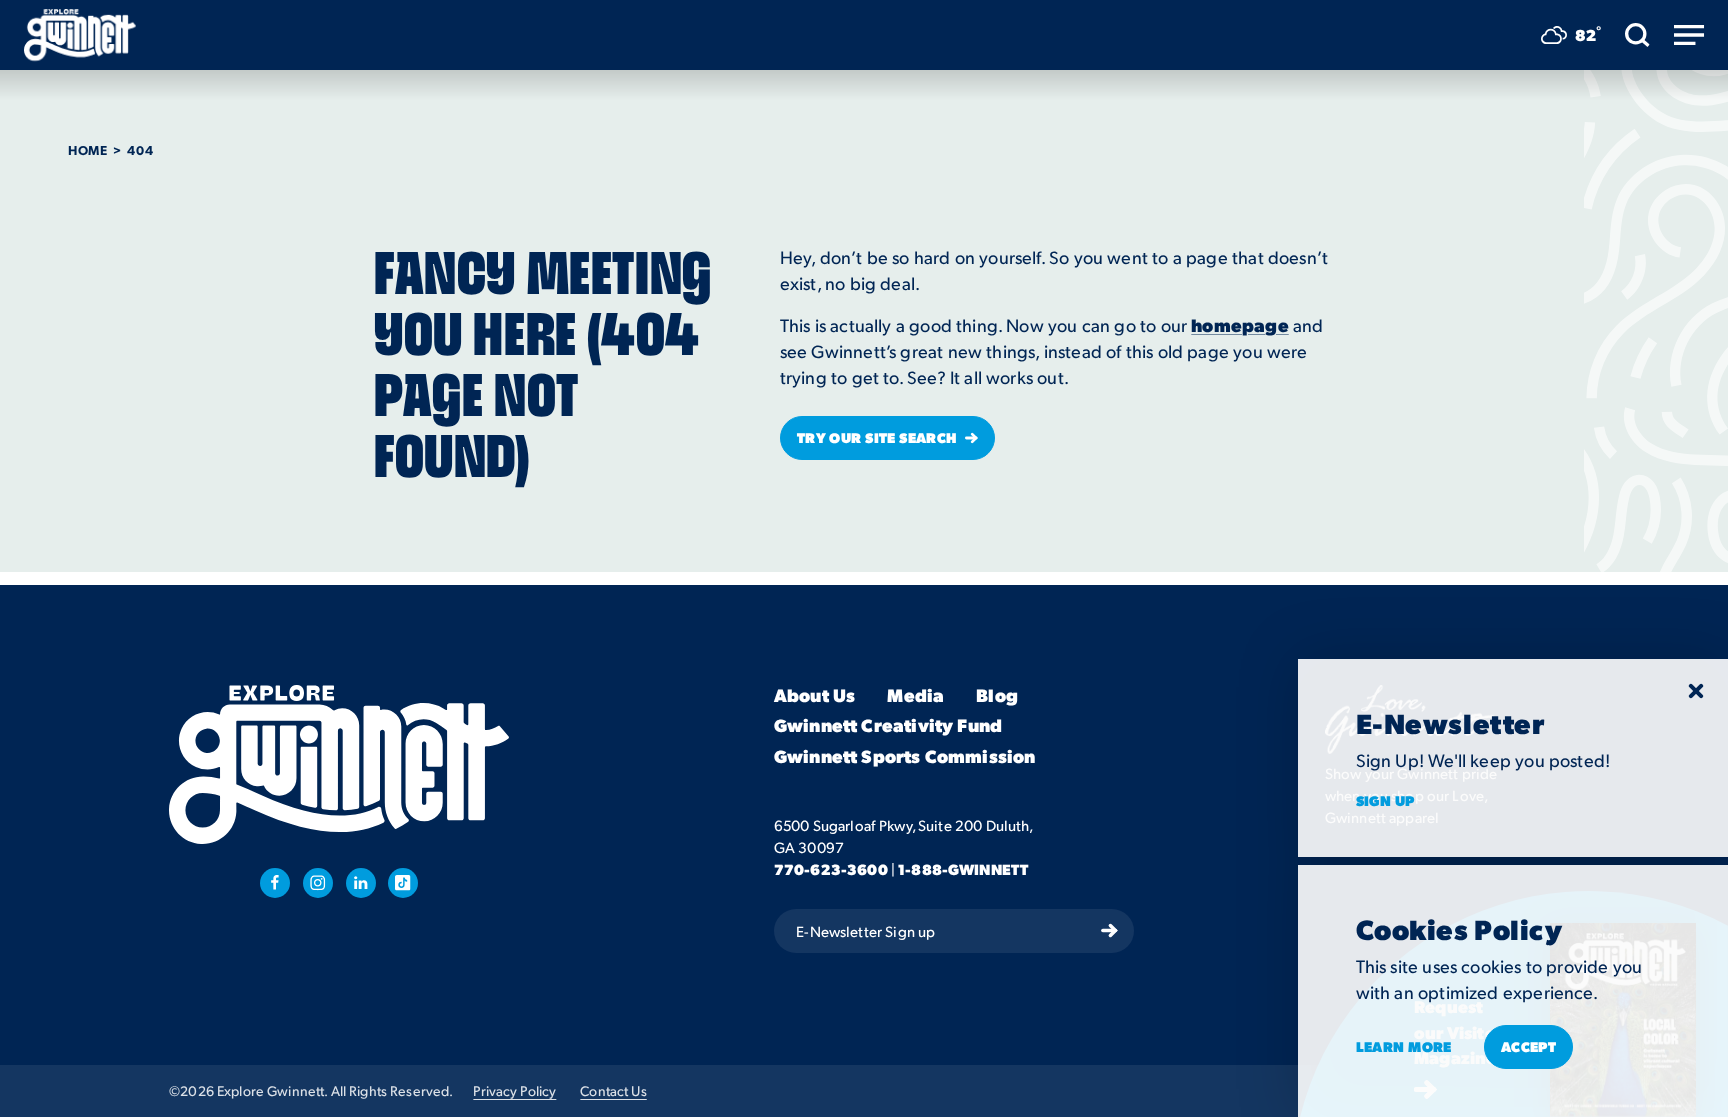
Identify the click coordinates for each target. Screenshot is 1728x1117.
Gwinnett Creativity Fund (888, 725)
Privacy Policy (514, 1090)
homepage (1239, 324)
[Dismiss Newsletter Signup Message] (1696, 691)
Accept (1529, 1046)
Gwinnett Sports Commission (905, 756)
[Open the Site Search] (1637, 35)
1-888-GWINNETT (963, 869)
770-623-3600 (831, 869)
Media (915, 695)
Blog (997, 695)
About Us (814, 695)
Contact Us (613, 1090)
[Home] (80, 35)
